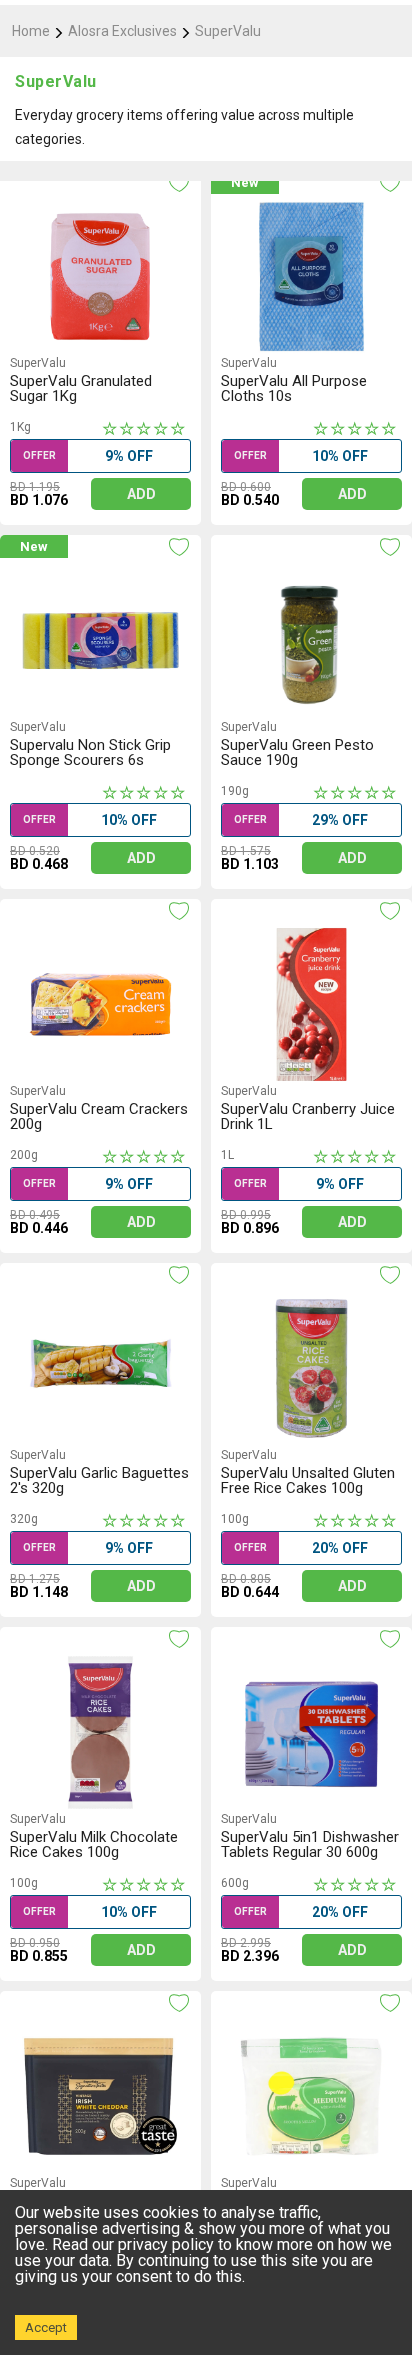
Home (31, 31)
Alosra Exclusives (122, 31)
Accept (46, 2327)
